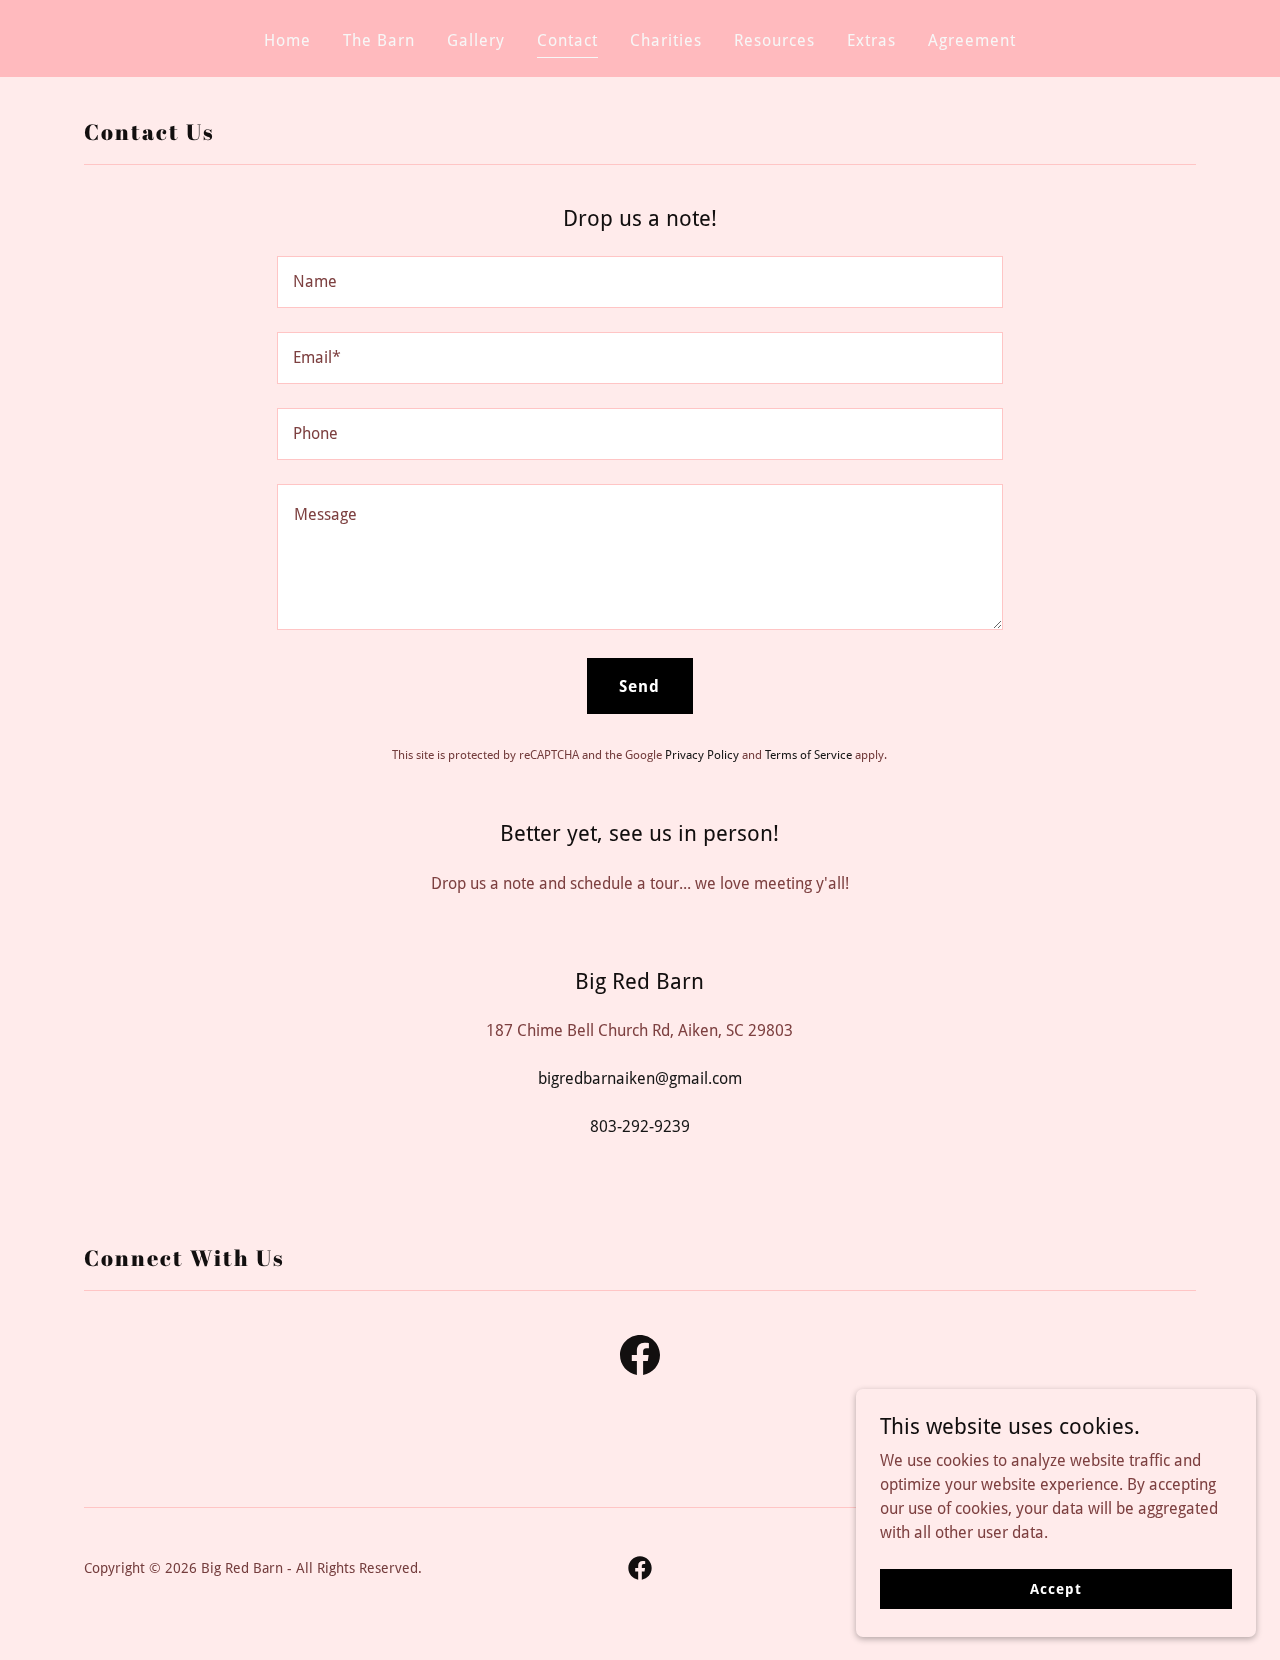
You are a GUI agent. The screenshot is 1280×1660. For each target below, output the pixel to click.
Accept (1055, 1588)
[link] (640, 1359)
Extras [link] (871, 40)
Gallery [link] (476, 40)
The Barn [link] (379, 40)
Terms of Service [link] (808, 755)
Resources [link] (774, 40)
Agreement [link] (972, 40)
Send (639, 686)
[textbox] (639, 282)
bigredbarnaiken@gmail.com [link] (640, 1078)
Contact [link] (567, 40)
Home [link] (287, 40)
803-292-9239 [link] (640, 1126)
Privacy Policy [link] (702, 755)
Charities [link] (666, 40)
